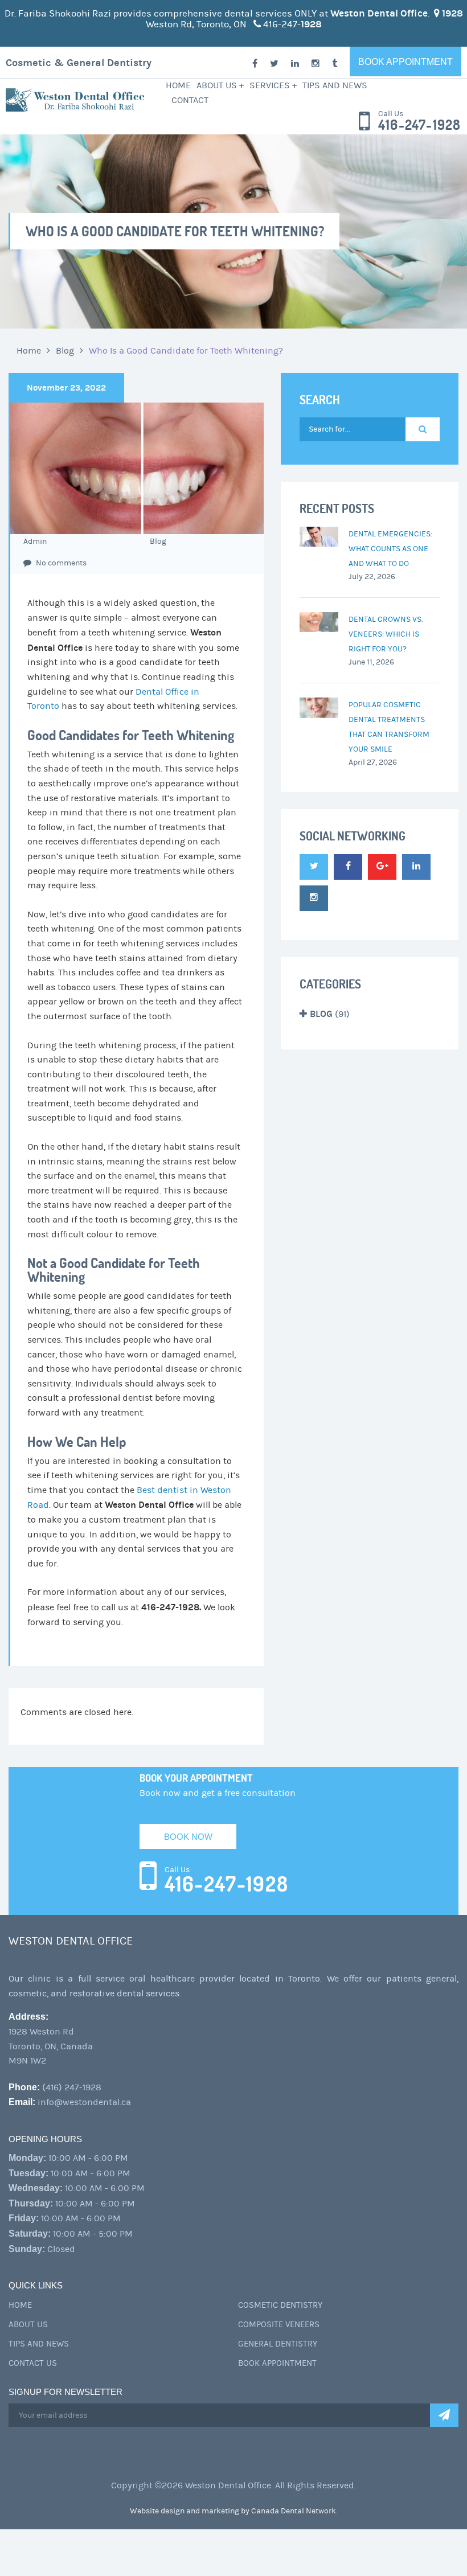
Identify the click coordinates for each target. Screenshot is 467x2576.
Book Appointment (405, 62)
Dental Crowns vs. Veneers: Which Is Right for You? (386, 634)
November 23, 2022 (66, 388)
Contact (190, 100)
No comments (60, 563)
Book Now (188, 1837)
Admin (35, 542)
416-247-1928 (419, 125)
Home (178, 85)
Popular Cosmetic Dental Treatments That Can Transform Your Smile (389, 727)
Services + (273, 85)
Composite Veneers (279, 2325)
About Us (28, 2325)
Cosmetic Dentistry (280, 2305)
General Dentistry (278, 2344)
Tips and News (335, 85)
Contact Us (33, 2363)
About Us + (220, 85)
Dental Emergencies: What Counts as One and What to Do (390, 549)
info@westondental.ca (84, 2102)
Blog (65, 351)
